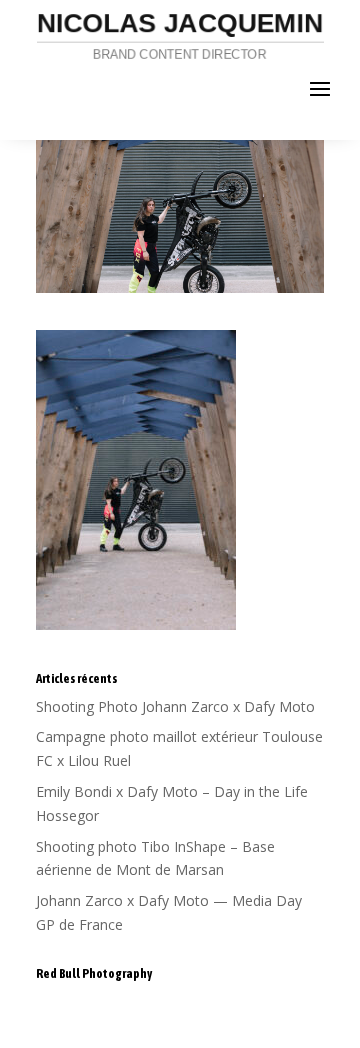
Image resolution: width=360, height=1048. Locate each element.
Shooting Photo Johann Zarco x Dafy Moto (175, 706)
